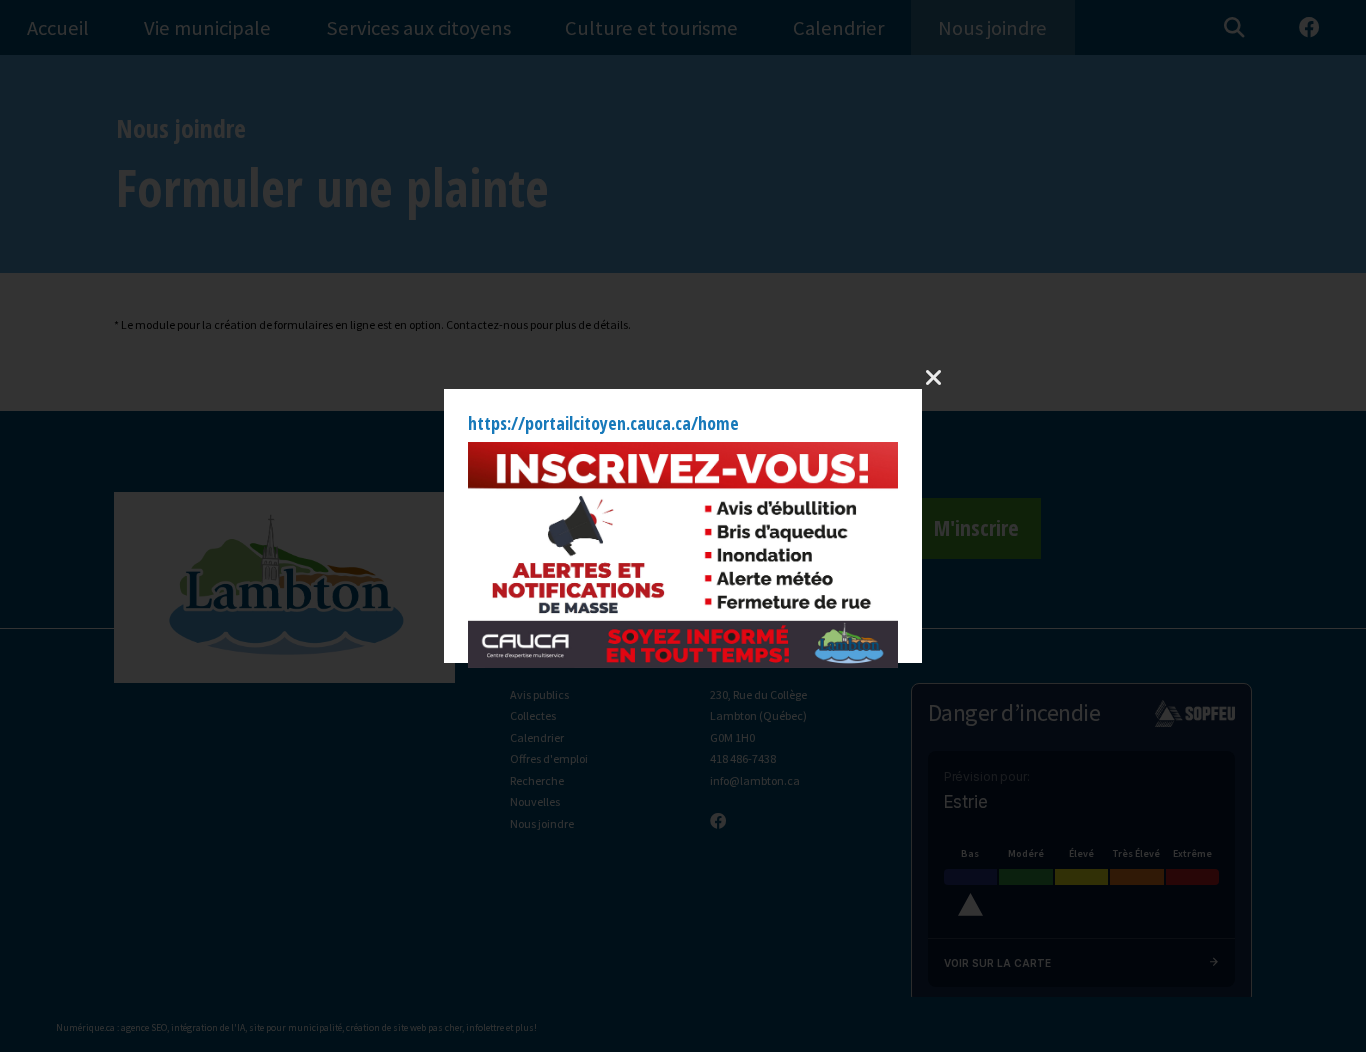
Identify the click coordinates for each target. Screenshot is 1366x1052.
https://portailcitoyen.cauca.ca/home (603, 423)
